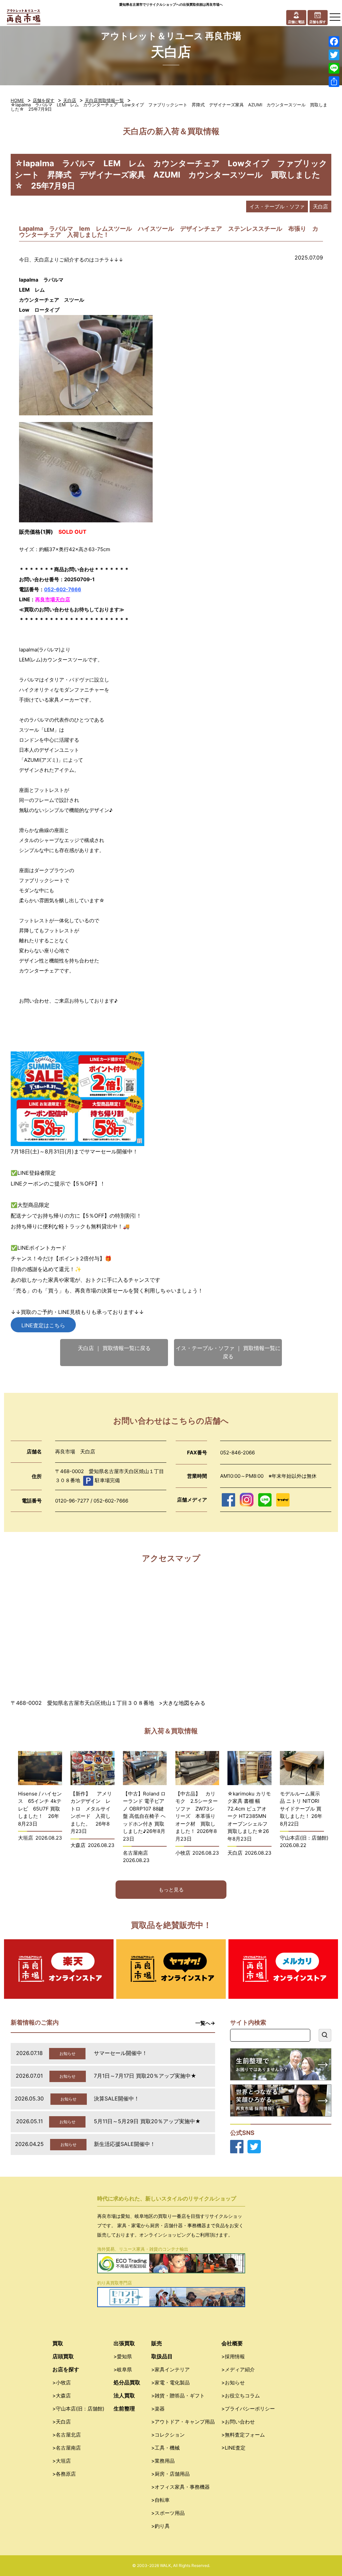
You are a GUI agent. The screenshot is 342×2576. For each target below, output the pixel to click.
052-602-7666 (63, 589)
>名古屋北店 (67, 2435)
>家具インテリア (170, 2369)
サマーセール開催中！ (121, 2053)
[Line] (334, 68)
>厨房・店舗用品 (170, 2474)
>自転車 (160, 2500)
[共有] (334, 82)
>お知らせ (233, 2383)
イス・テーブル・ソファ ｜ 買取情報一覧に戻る (228, 1352)
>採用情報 (233, 2356)
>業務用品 (163, 2461)
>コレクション (168, 2435)
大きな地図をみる (184, 1703)
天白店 (70, 100)
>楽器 (158, 2409)
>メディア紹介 (238, 2369)
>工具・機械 (165, 2448)
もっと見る (171, 1890)
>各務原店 (64, 2474)
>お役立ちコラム (241, 2396)
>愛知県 (123, 2356)
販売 (157, 2343)
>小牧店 (62, 2383)
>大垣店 (62, 2461)
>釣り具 (160, 2526)
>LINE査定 (233, 2448)
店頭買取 (63, 2356)
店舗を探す (44, 100)
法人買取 (124, 2395)
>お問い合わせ (238, 2422)
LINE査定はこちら (43, 1325)
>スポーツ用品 (168, 2513)
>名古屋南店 (67, 2448)
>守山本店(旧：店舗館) (78, 2409)
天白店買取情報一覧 (104, 100)
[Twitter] (334, 55)
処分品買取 (127, 2382)
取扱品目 (162, 2356)
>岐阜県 (123, 2369)
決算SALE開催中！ (117, 2098)
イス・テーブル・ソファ (277, 207)
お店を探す (66, 2369)
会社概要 (232, 2343)
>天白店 (62, 2422)
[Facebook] (334, 41)
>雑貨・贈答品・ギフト (178, 2396)
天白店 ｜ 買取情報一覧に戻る (114, 1348)
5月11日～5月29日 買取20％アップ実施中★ (147, 2121)
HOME (17, 100)
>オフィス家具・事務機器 (181, 2487)
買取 (58, 2343)
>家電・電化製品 (170, 2383)
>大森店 (62, 2396)
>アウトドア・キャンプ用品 (183, 2422)
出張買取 (124, 2343)
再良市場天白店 (53, 599)
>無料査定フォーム (243, 2435)
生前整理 (124, 2408)
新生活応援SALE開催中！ (125, 2144)
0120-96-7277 (72, 1501)
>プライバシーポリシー (248, 2409)
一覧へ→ (205, 2023)
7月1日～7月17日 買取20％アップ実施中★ (145, 2076)
